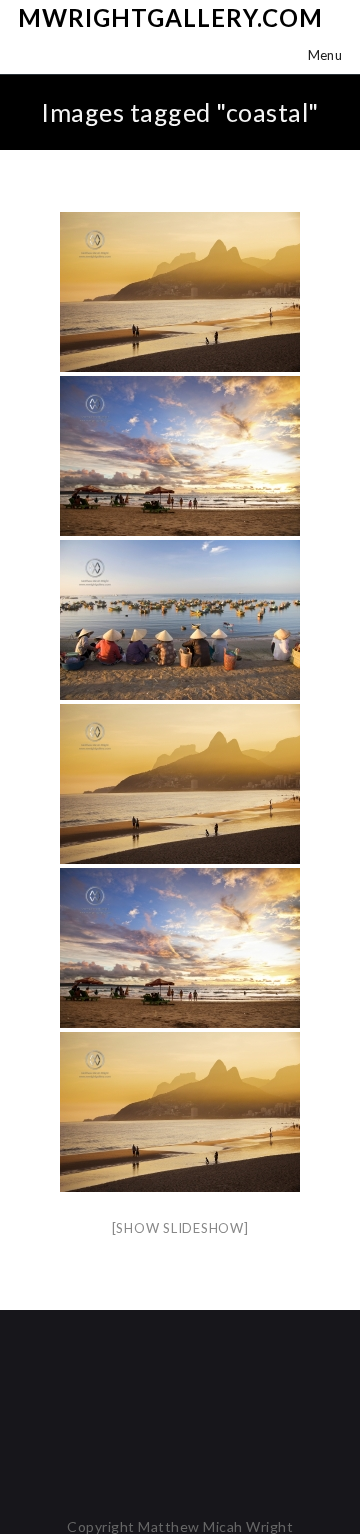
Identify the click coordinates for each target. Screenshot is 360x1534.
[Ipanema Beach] (180, 292)
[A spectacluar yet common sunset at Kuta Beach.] (180, 456)
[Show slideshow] (180, 1228)
